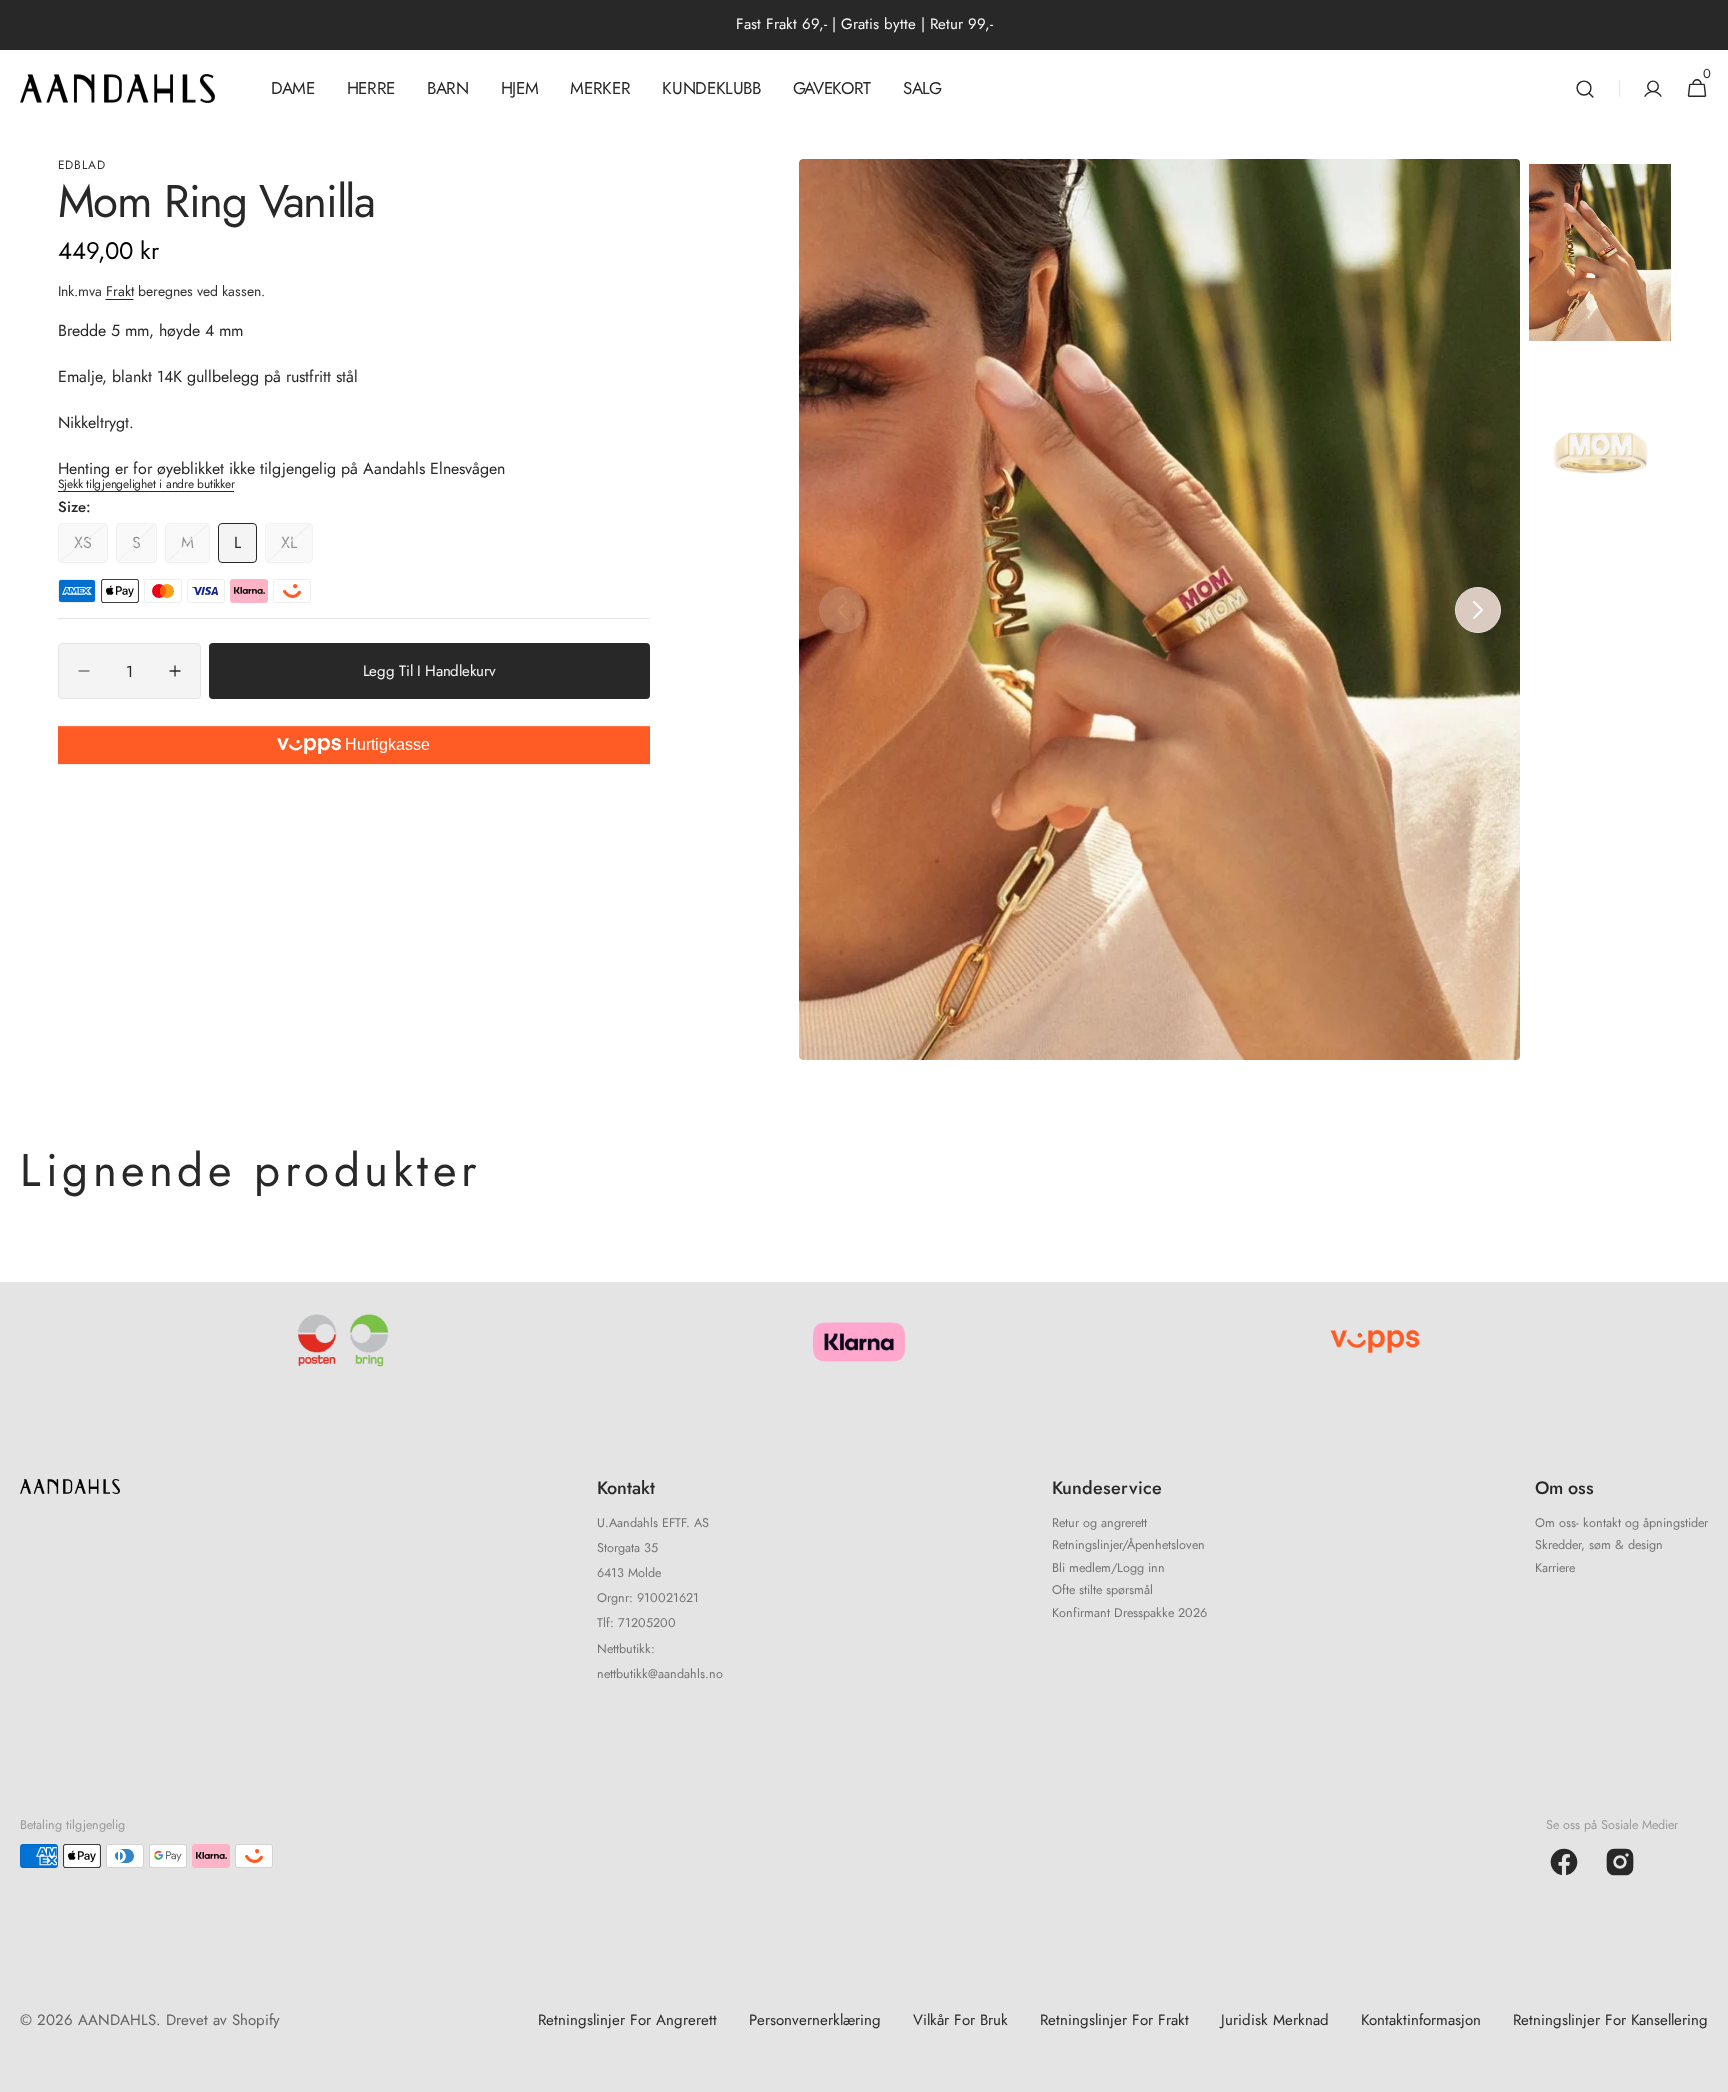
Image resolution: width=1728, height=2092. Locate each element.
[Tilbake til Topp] (1704, 2068)
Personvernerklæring (815, 2020)
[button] (1585, 88)
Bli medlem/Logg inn (1108, 1568)
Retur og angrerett (1099, 1524)
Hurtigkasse (385, 744)
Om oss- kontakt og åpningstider (1621, 1524)
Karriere (1555, 1568)
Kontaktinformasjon (1421, 2020)
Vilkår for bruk (960, 2020)
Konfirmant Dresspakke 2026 (1129, 1613)
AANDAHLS (117, 2020)
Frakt (120, 291)
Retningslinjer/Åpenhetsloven (1128, 1545)
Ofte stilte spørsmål (1102, 1590)
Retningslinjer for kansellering (1610, 2020)
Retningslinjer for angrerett (627, 2020)
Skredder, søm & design (1599, 1545)
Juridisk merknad (1275, 2020)
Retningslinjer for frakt (1114, 2020)
